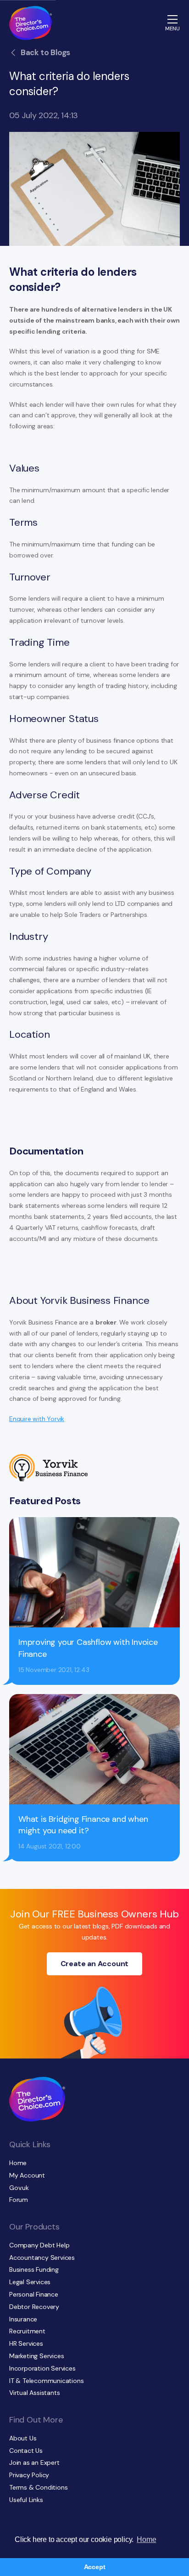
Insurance (23, 2319)
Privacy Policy (29, 2475)
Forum (19, 2200)
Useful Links (26, 2500)
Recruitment (27, 2331)
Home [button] (146, 2539)
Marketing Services (36, 2356)
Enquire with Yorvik (37, 1419)
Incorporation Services (42, 2368)
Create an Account (95, 1964)
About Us (23, 2438)
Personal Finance (34, 2294)
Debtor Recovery (34, 2307)
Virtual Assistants (34, 2393)
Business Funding (34, 2269)
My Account (27, 2175)
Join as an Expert (34, 2462)
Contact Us (26, 2451)
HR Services (26, 2343)
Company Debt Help (39, 2245)
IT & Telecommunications (46, 2381)
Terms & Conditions (38, 2487)
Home (18, 2163)
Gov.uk (19, 2188)
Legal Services (30, 2282)
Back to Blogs (45, 52)
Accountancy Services (42, 2258)
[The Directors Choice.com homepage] (31, 23)
